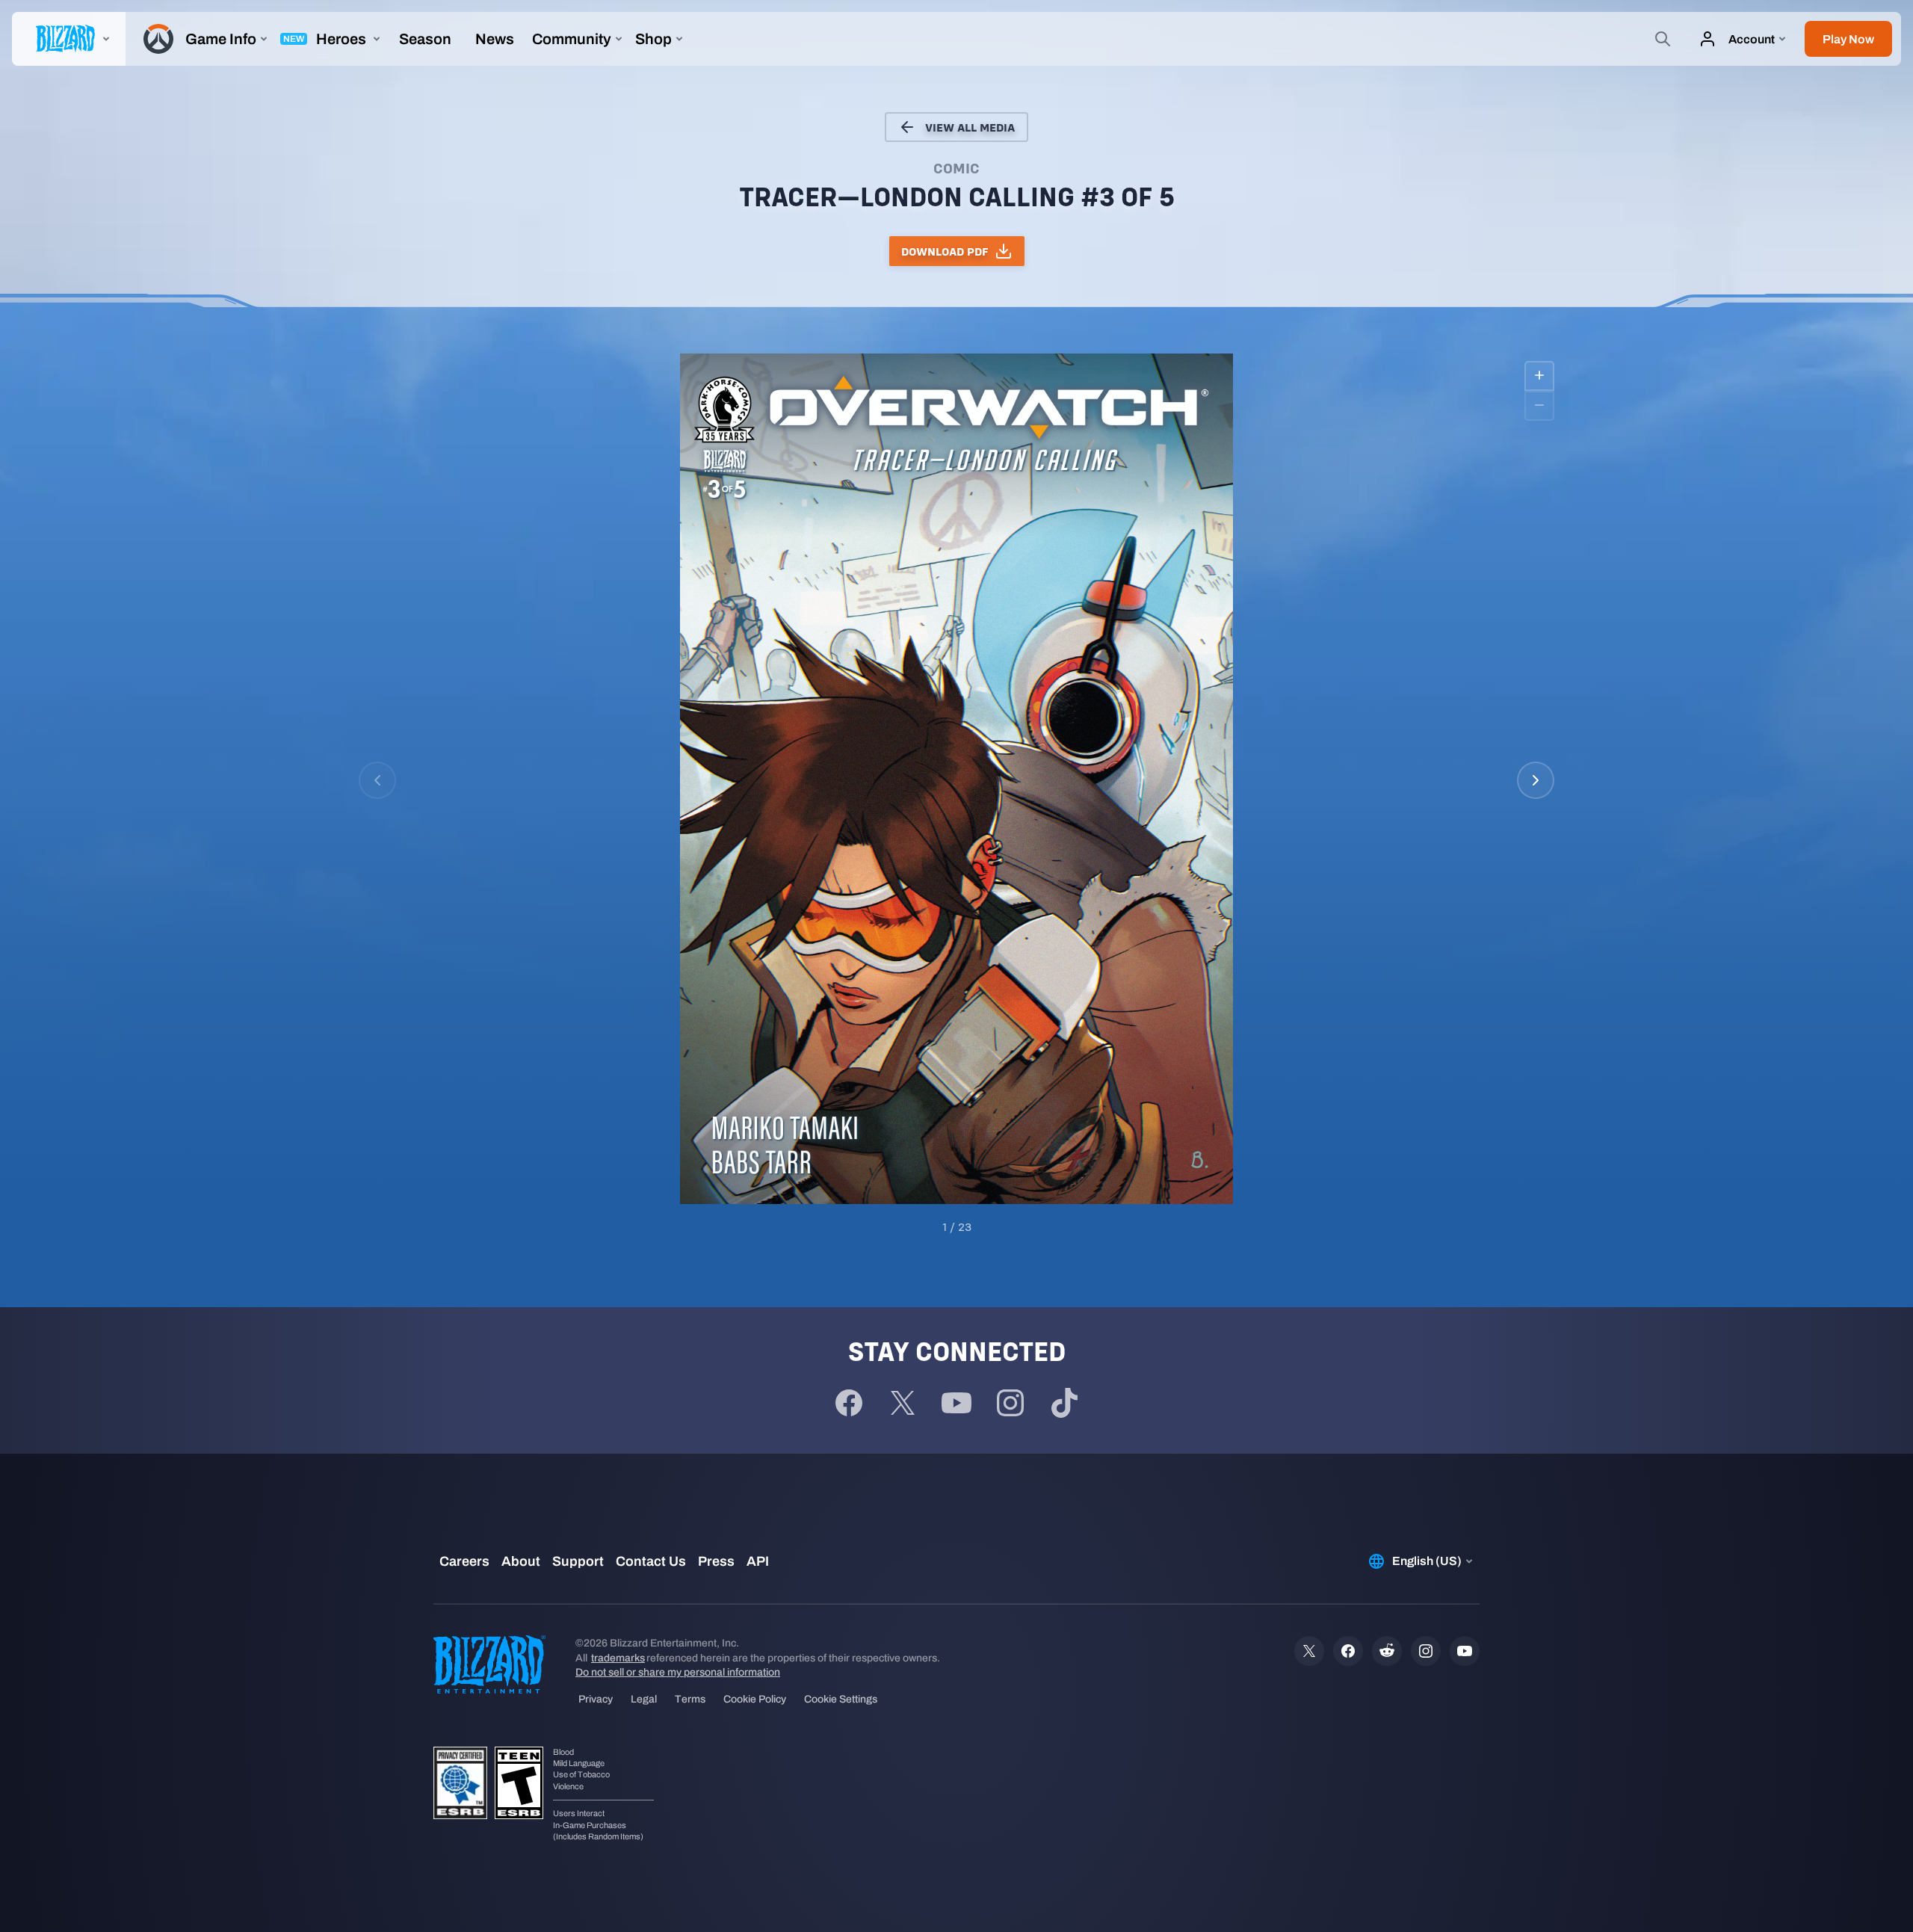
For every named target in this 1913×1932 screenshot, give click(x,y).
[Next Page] (1536, 780)
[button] (1848, 39)
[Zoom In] (1539, 376)
